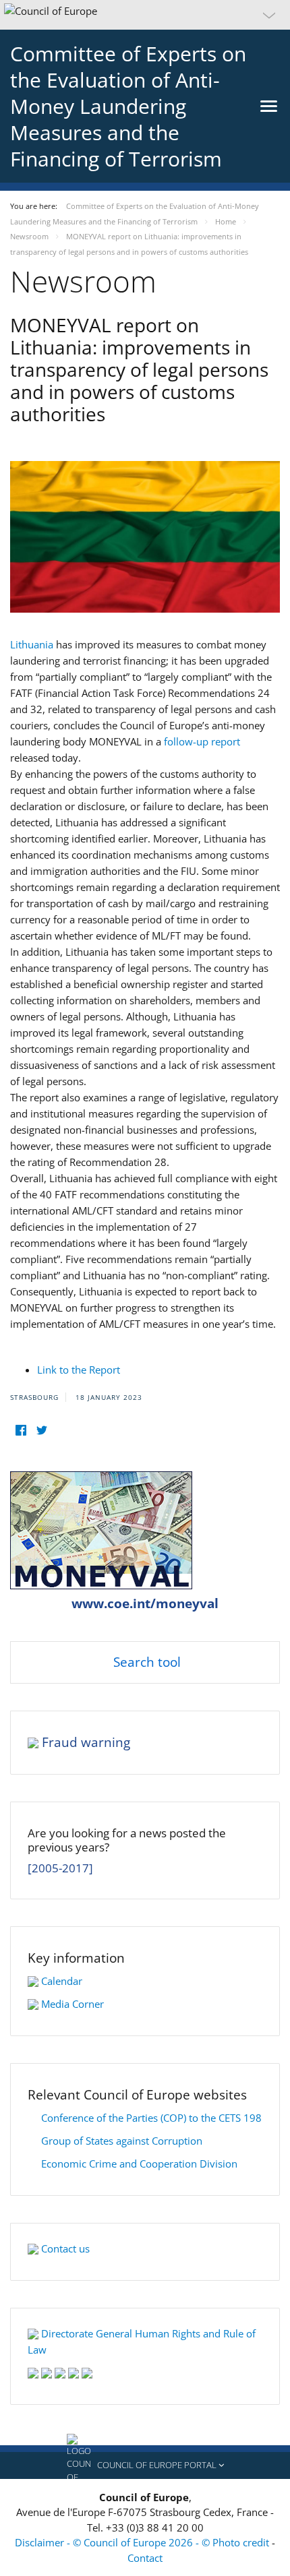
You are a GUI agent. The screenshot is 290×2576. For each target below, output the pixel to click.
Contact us (65, 2248)
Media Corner (72, 2004)
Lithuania (33, 644)
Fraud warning (86, 1742)
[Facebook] (21, 1431)
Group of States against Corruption (122, 2141)
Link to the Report (79, 1370)
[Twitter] (41, 1431)
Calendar (62, 1981)
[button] (145, 15)
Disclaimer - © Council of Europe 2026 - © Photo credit (143, 2542)
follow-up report (202, 741)
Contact (145, 2558)
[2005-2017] (60, 1868)
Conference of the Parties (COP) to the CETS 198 (151, 2118)
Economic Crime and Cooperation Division (139, 2164)
